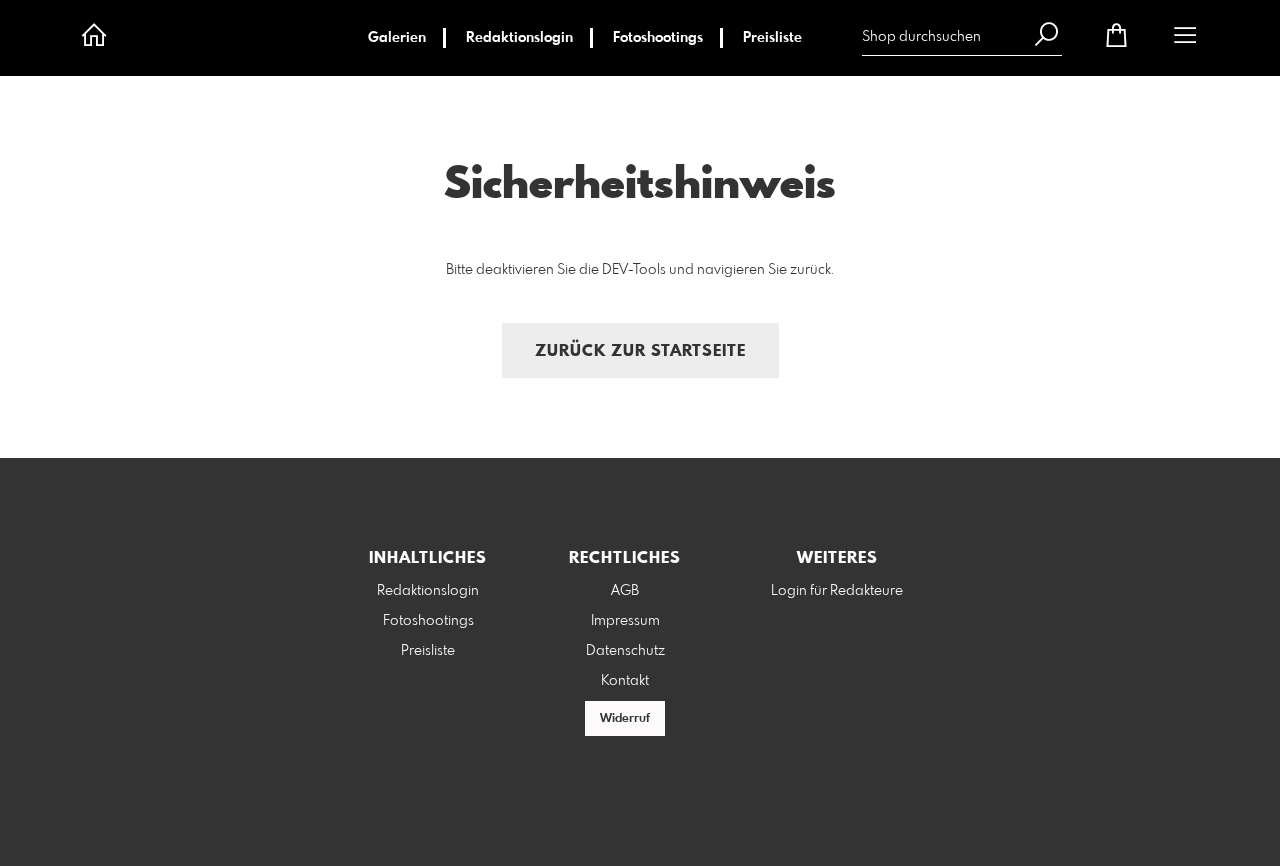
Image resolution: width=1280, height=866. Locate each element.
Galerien (397, 38)
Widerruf (625, 719)
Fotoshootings (658, 38)
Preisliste (772, 38)
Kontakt (625, 681)
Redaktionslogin (519, 38)
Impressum (625, 621)
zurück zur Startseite (640, 351)
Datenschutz (625, 651)
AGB (625, 591)
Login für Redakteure (837, 591)
